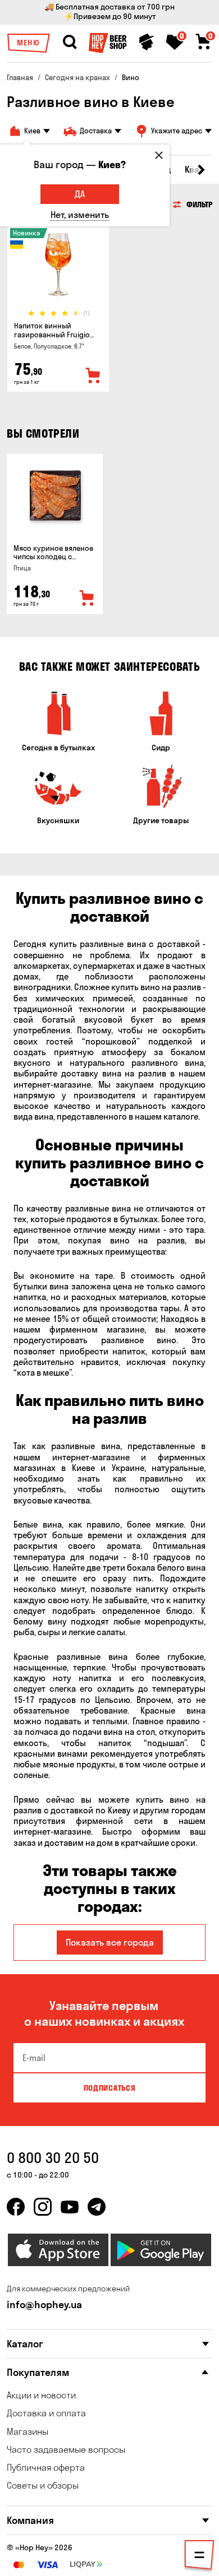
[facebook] (16, 2207)
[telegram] (97, 2207)
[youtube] (70, 2207)
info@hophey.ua (44, 2305)
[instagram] (43, 2207)
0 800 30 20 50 (53, 2158)
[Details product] (58, 267)
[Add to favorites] (93, 376)
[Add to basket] (87, 598)
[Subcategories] (199, 2557)
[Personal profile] (147, 42)
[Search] (70, 42)
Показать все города (110, 1942)
